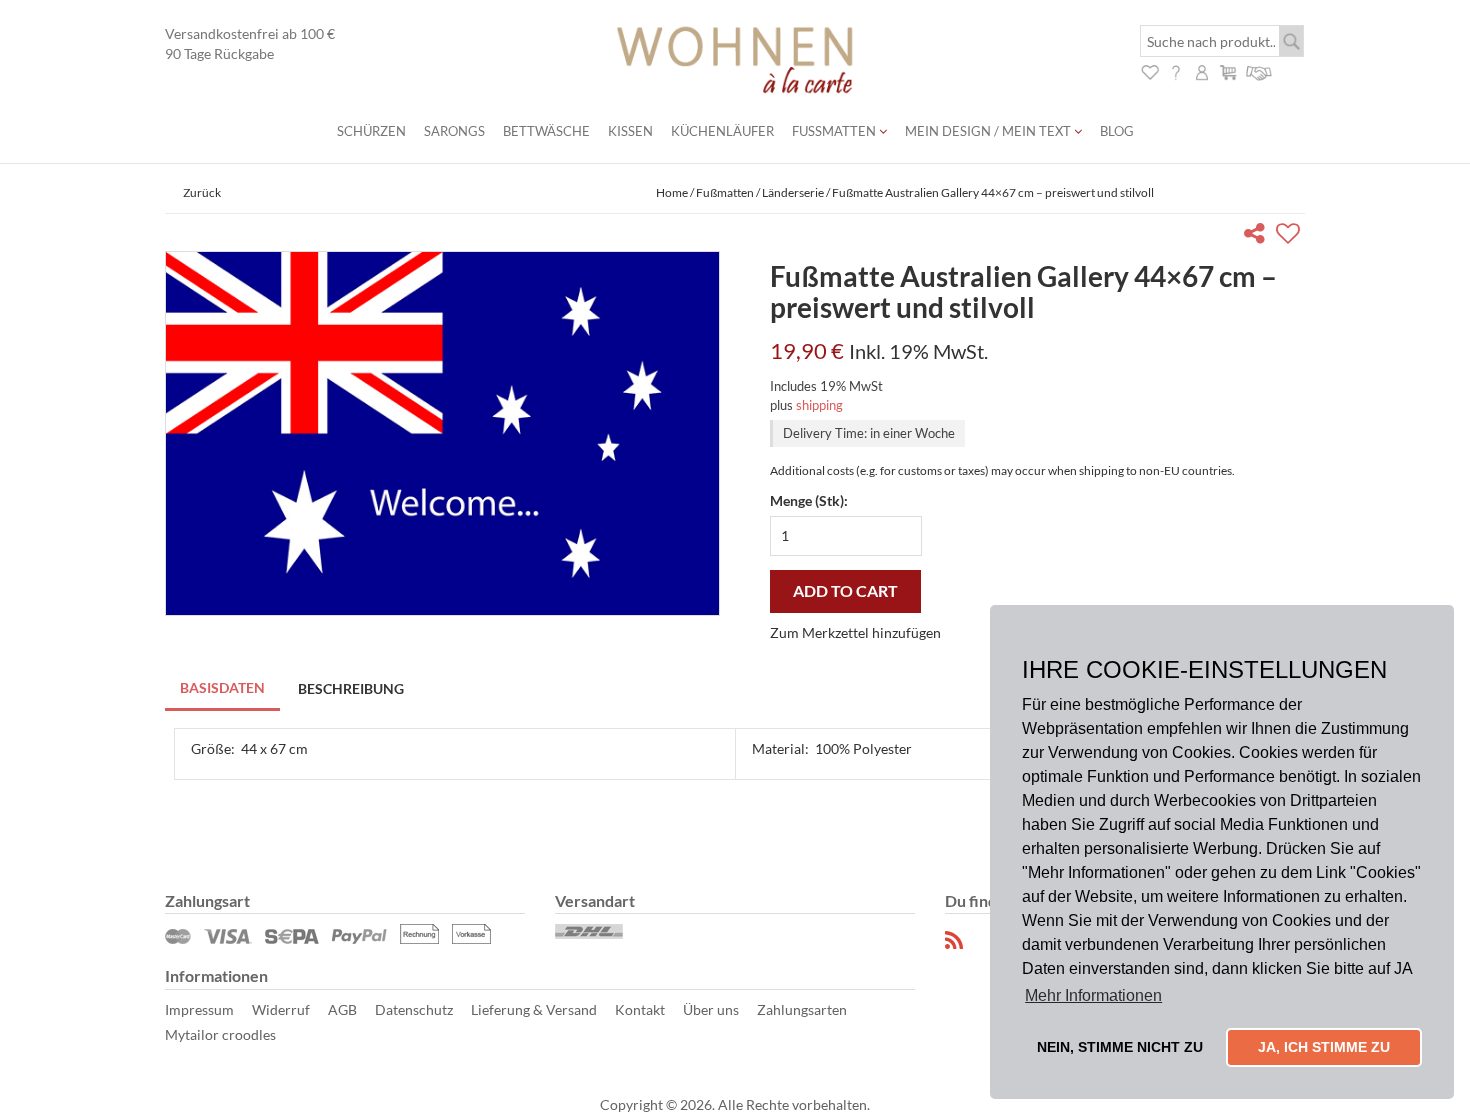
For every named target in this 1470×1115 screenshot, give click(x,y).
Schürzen (371, 131)
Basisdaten (222, 687)
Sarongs (454, 131)
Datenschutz (414, 1009)
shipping (819, 405)
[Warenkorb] (1228, 70)
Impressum (199, 1009)
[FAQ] (1176, 70)
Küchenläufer (722, 131)
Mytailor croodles (220, 1034)
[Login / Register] (1202, 70)
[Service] (1259, 70)
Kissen (630, 131)
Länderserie (793, 192)
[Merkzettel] (1150, 70)
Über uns (711, 1009)
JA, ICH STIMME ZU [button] (1324, 1047)
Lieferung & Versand (534, 1009)
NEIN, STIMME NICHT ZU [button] (1120, 1047)
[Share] (1258, 236)
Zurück (202, 192)
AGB (342, 1009)
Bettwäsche (546, 131)
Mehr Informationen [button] (1093, 995)
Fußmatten (835, 131)
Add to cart (845, 590)
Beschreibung (351, 688)
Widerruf (281, 1009)
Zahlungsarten (802, 1009)
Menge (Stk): (809, 500)
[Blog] (955, 940)
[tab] (223, 689)
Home (672, 192)
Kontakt (640, 1009)
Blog (1117, 131)
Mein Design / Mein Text (989, 131)
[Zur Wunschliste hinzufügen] (1290, 236)
